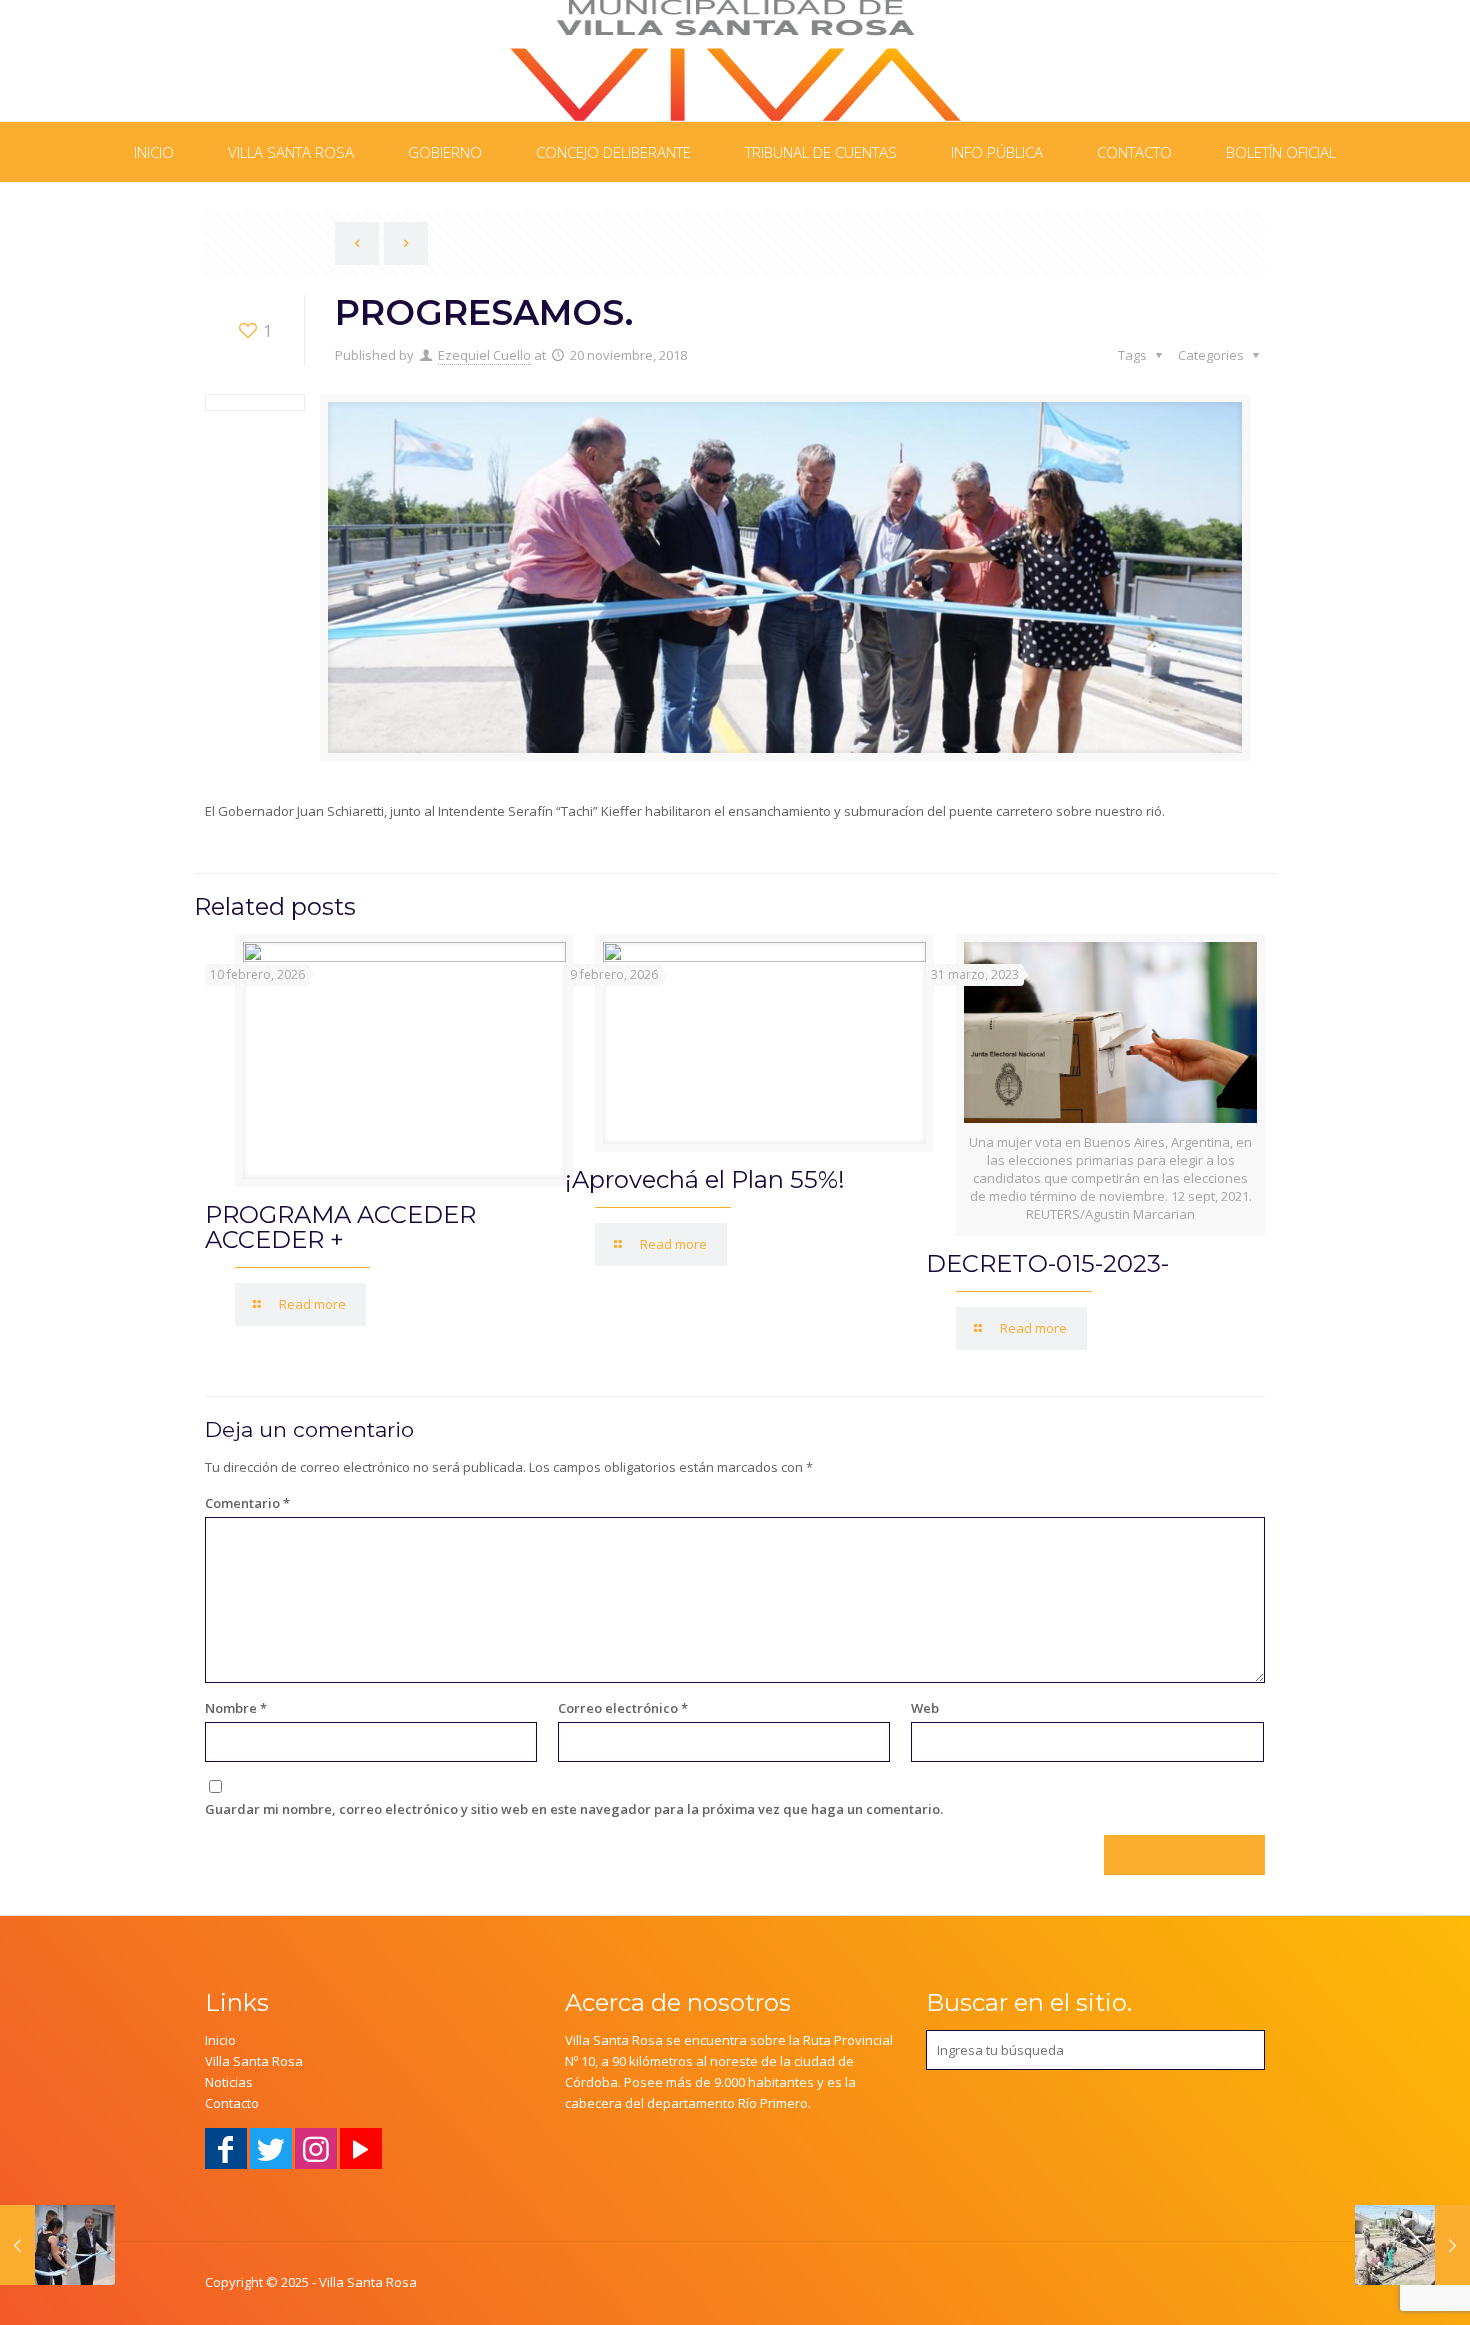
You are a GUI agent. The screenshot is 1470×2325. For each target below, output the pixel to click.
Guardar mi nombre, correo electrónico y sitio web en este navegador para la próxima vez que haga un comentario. (574, 1809)
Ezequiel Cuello (484, 355)
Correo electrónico (623, 1708)
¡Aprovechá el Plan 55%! (705, 1179)
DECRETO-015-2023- (1047, 1263)
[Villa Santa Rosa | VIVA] (735, 60)
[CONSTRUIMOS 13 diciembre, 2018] (1412, 2245)
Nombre (236, 1708)
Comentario (247, 1503)
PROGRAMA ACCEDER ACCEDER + (340, 1227)
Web (925, 1708)
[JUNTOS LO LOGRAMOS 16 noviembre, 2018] (57, 2245)
